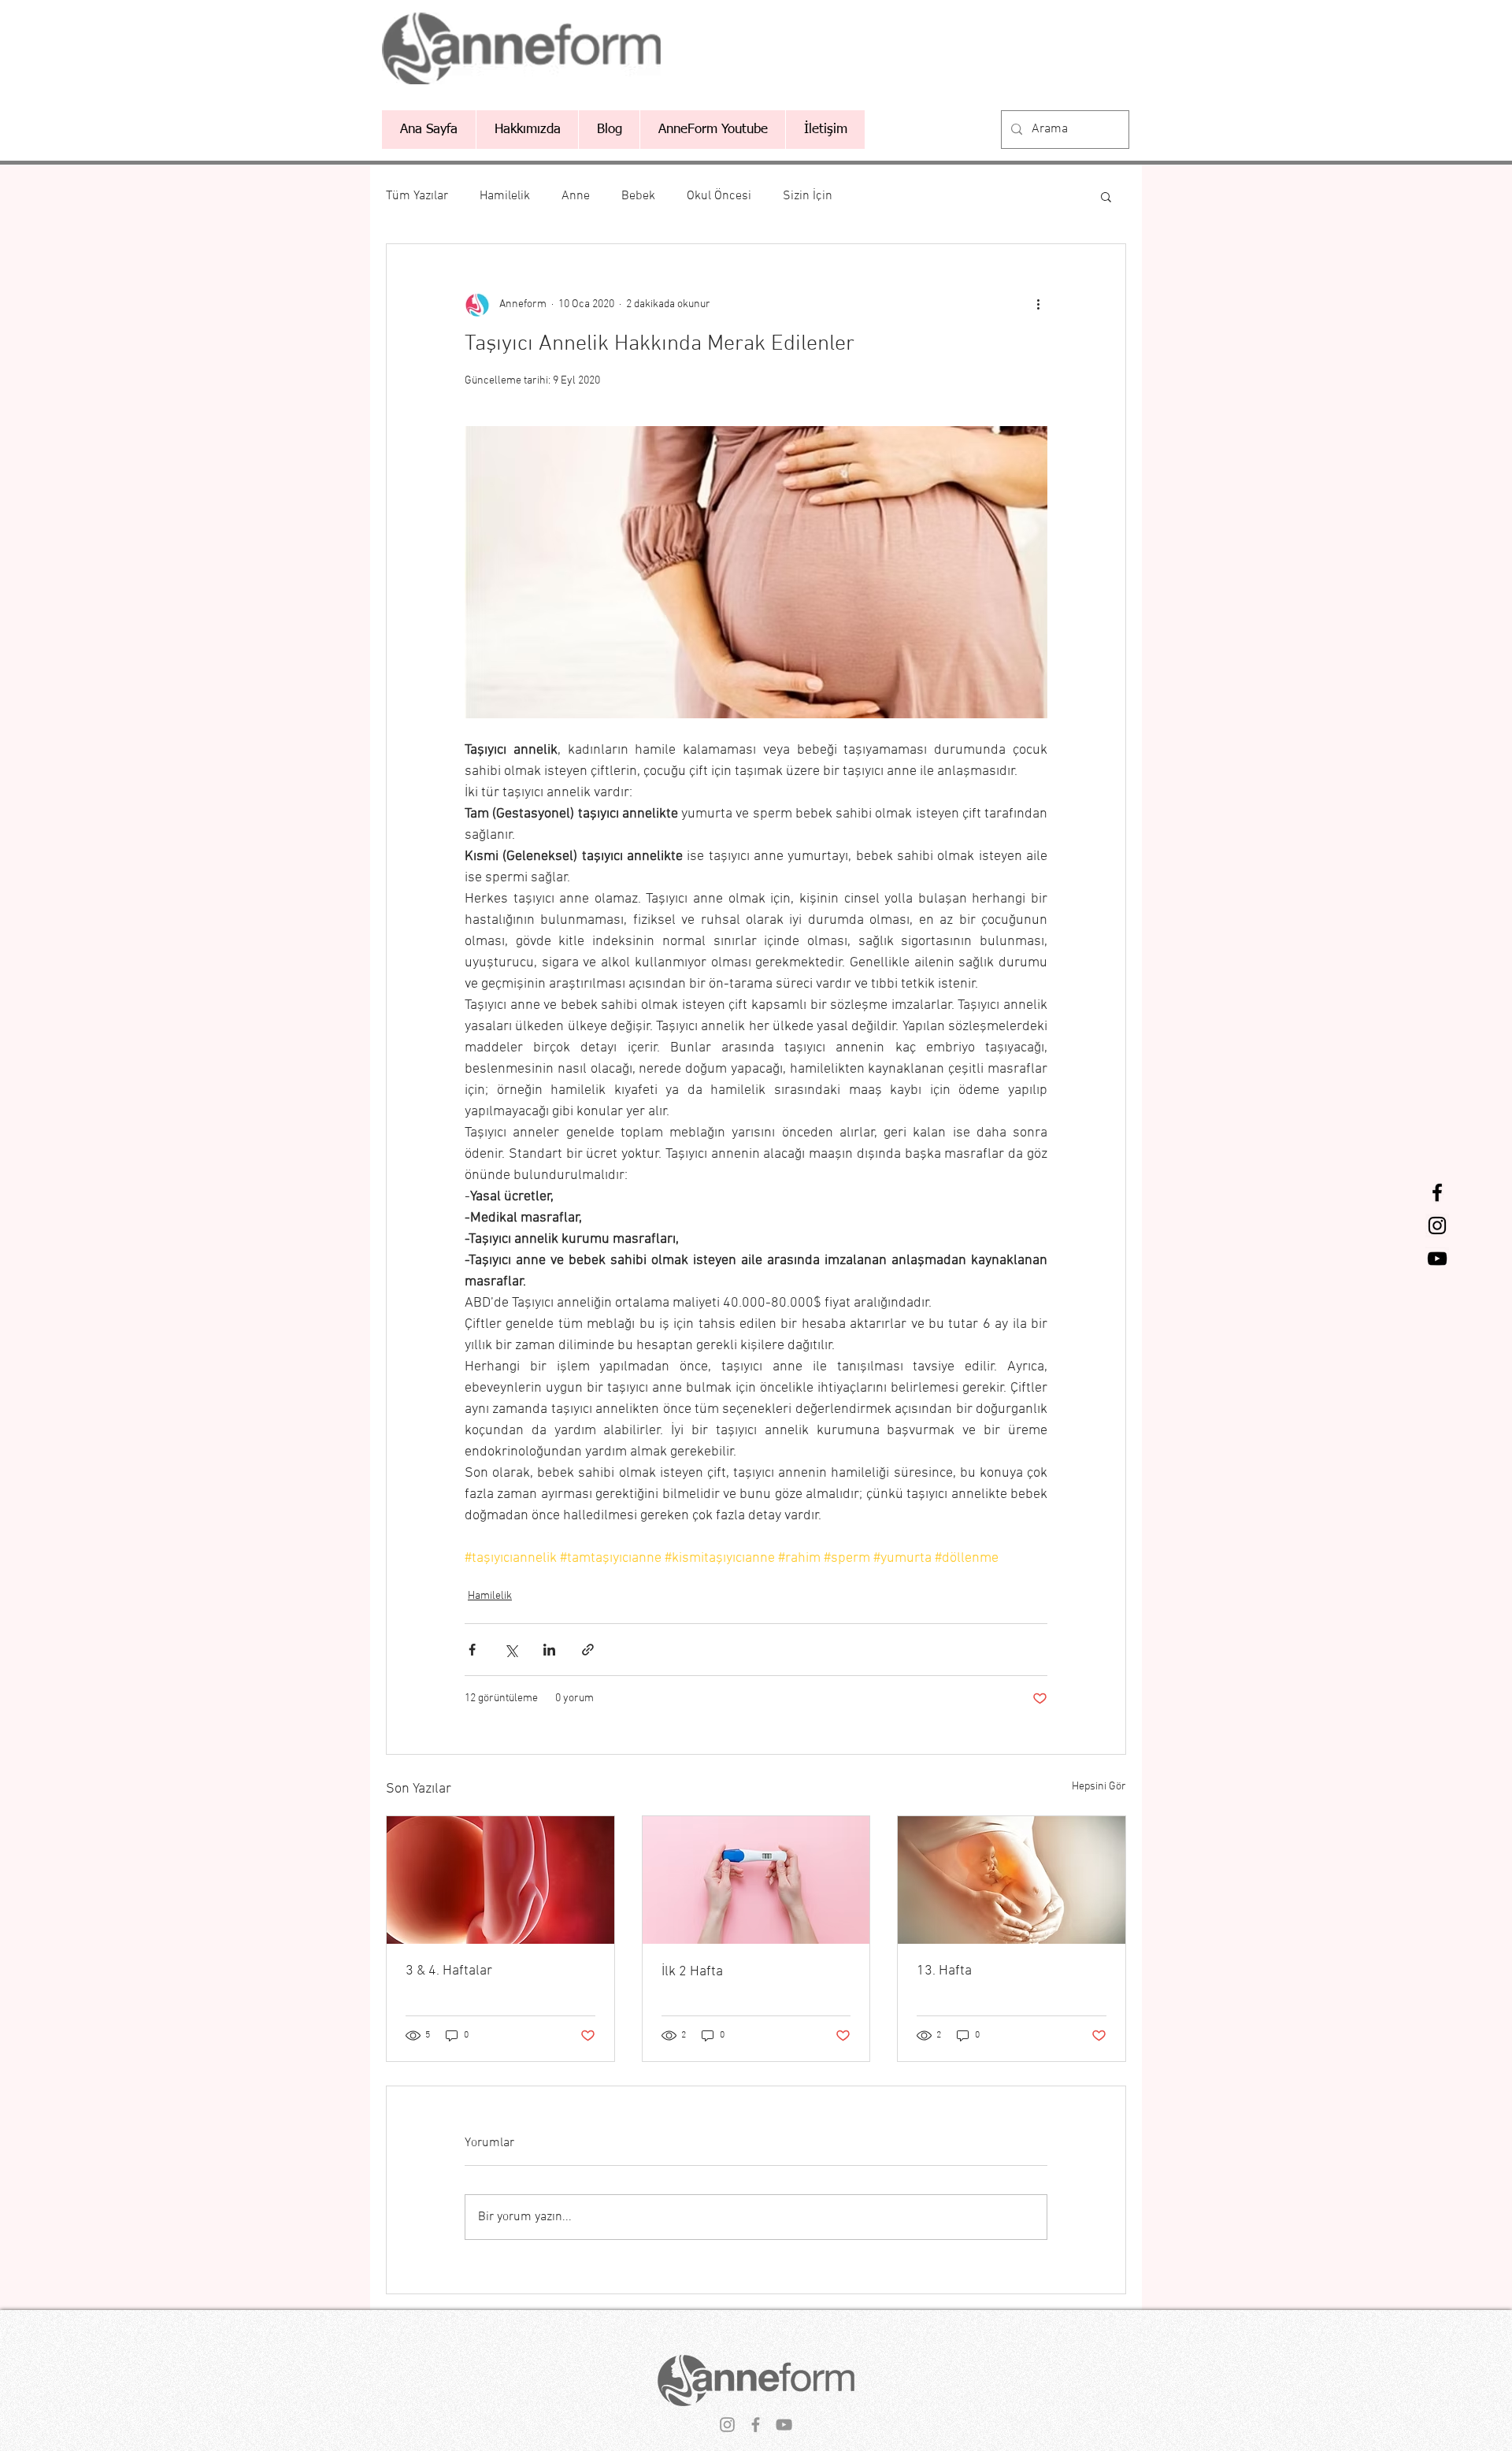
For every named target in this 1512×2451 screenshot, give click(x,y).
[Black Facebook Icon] (1437, 1192)
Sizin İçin (808, 196)
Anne (576, 196)
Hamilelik (505, 196)
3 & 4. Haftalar (449, 1971)
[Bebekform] (727, 2425)
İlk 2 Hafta (692, 1972)
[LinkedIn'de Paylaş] (549, 1650)
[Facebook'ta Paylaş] (472, 1650)
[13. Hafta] (1012, 1880)
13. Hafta (944, 1971)
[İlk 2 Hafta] (756, 1880)
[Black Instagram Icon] (1437, 1225)
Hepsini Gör (1099, 1787)
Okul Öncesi (719, 196)
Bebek (638, 196)
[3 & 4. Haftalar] (500, 1880)
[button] (1106, 196)
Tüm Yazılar (417, 196)
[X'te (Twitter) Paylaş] (511, 1650)
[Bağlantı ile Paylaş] (588, 1650)
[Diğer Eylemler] (1038, 304)
